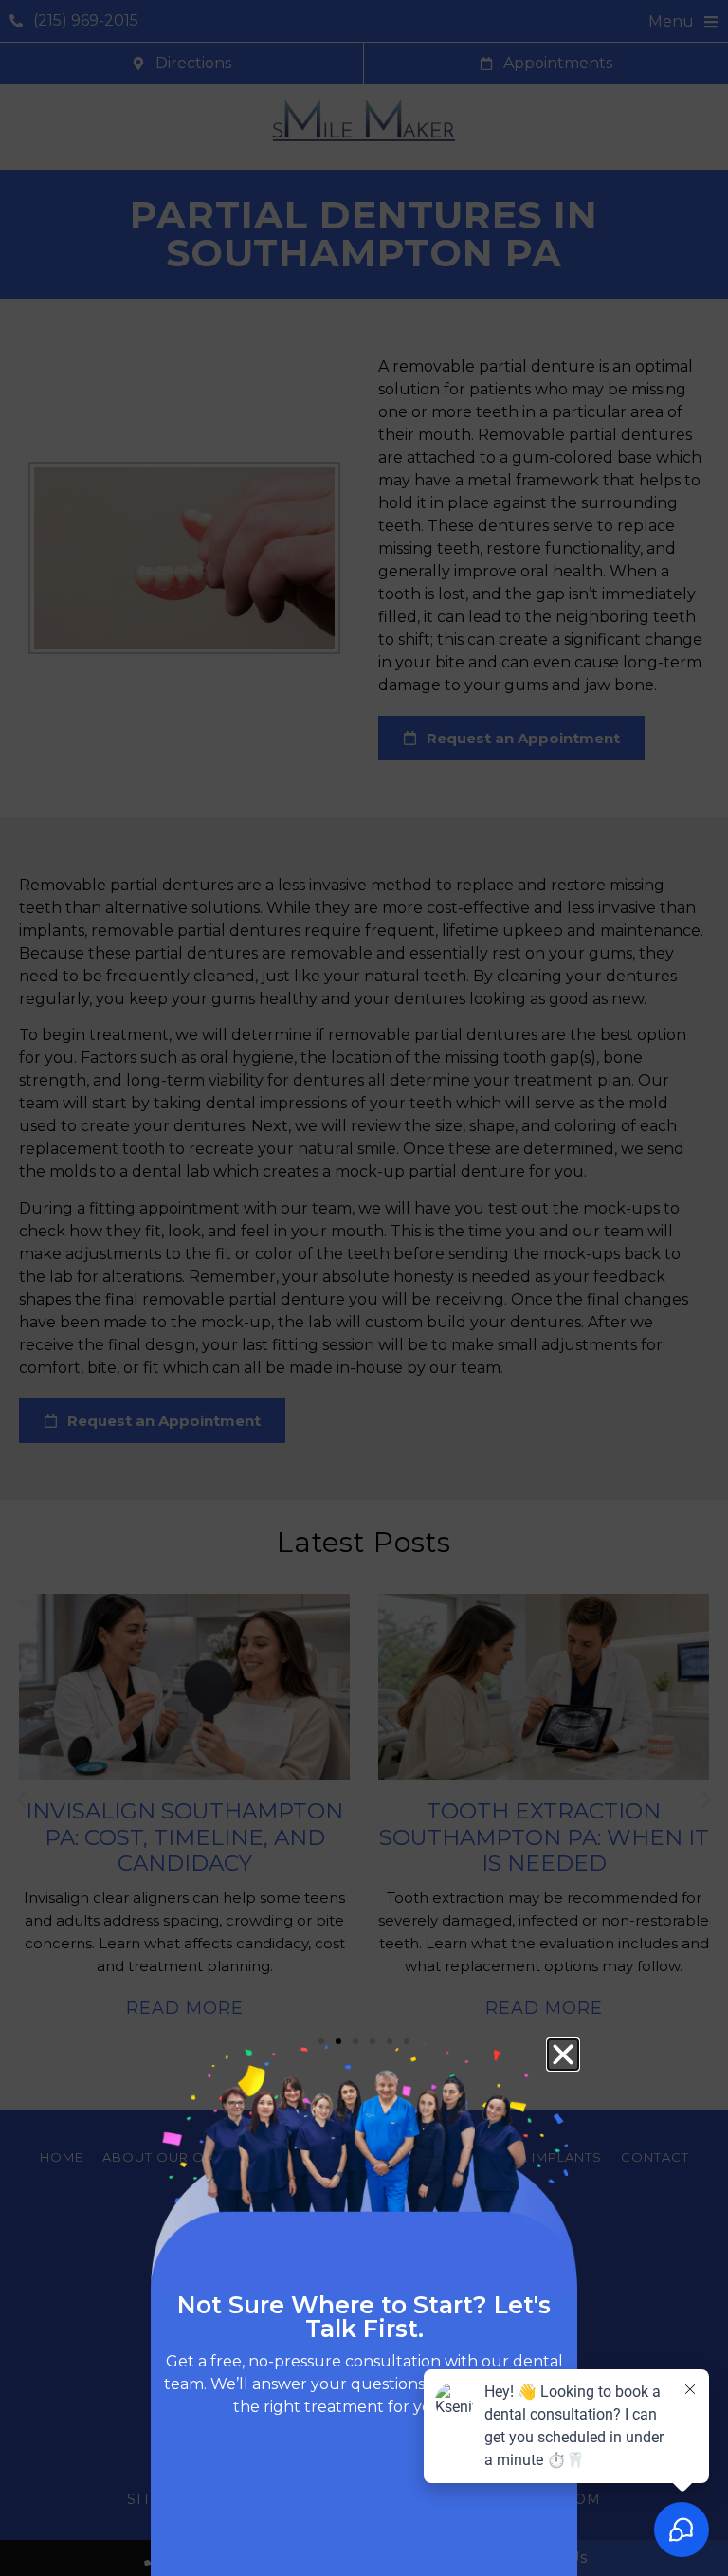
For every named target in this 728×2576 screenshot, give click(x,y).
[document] (364, 1288)
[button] (563, 2055)
